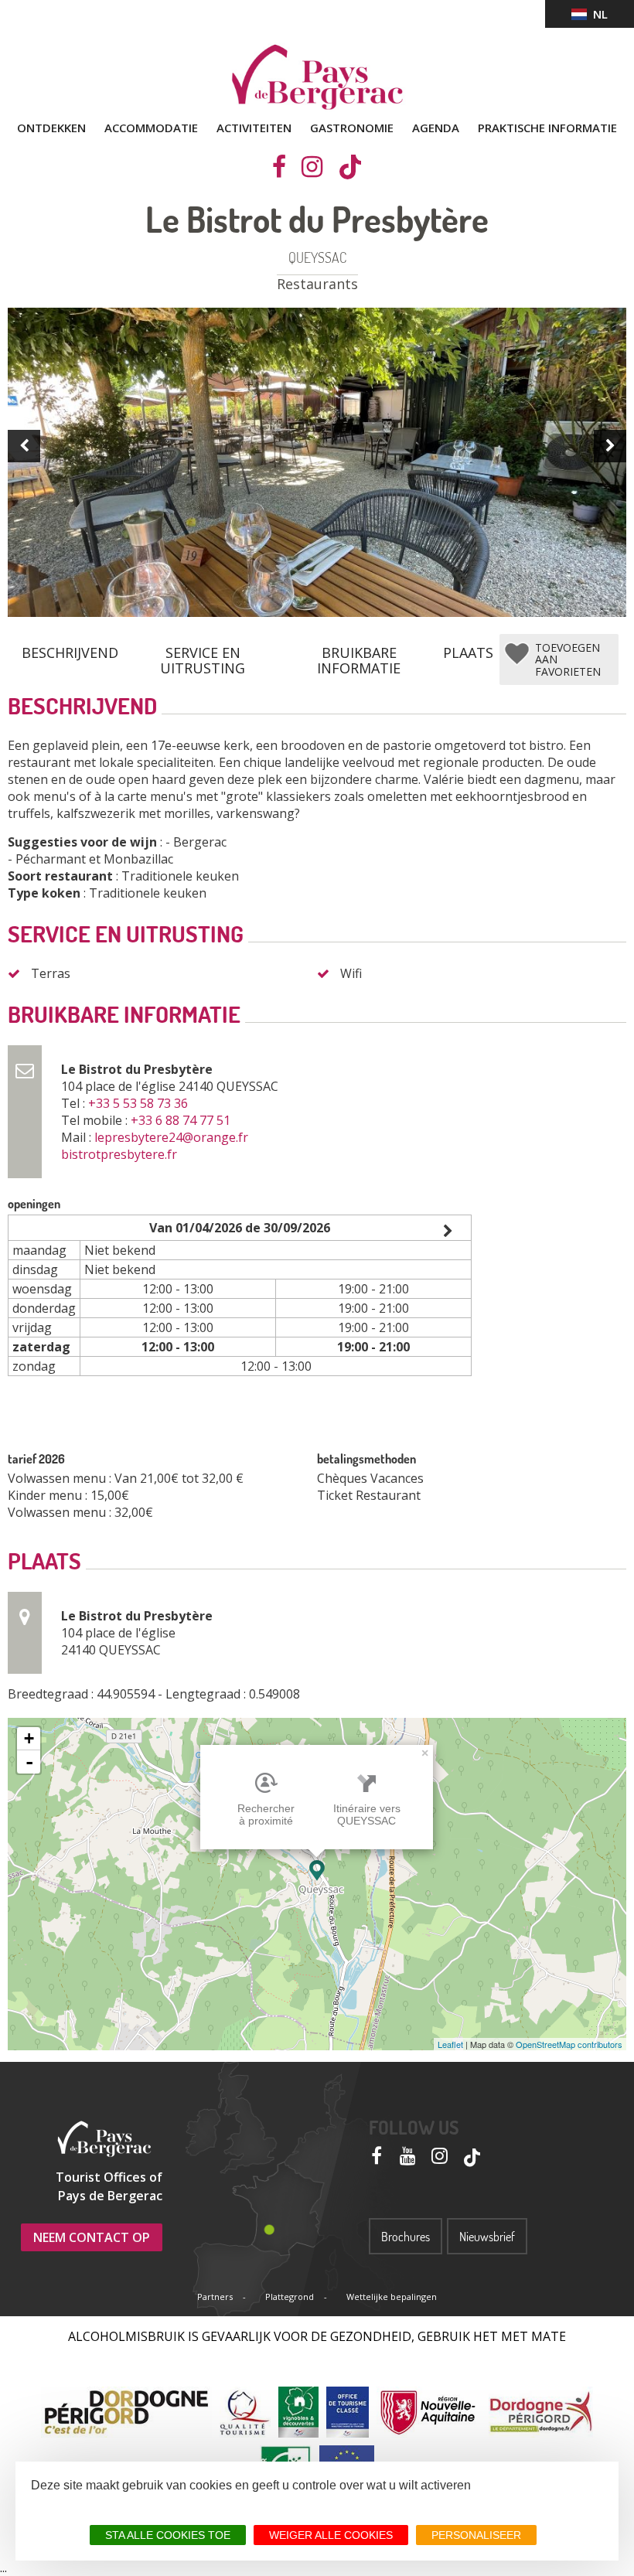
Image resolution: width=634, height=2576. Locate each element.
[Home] (317, 77)
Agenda (436, 128)
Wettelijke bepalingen (392, 2297)
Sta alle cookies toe (168, 2535)
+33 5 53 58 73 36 (140, 1103)
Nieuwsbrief (487, 2237)
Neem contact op (92, 2237)
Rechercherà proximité (266, 1814)
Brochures (406, 2237)
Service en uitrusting (203, 654)
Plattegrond (290, 2297)
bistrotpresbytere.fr (121, 1154)
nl (597, 14)
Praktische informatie (547, 128)
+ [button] (29, 1738)
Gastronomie (352, 128)
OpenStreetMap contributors (569, 2044)
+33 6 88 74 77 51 (182, 1120)
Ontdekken (51, 128)
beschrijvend (70, 653)
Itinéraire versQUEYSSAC (367, 1814)
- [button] (29, 1762)
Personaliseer (476, 2535)
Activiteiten (254, 128)
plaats (468, 653)
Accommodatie (151, 128)
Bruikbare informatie (359, 654)
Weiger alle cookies (331, 2535)
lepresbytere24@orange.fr (173, 1137)
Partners (215, 2297)
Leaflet (450, 2044)
